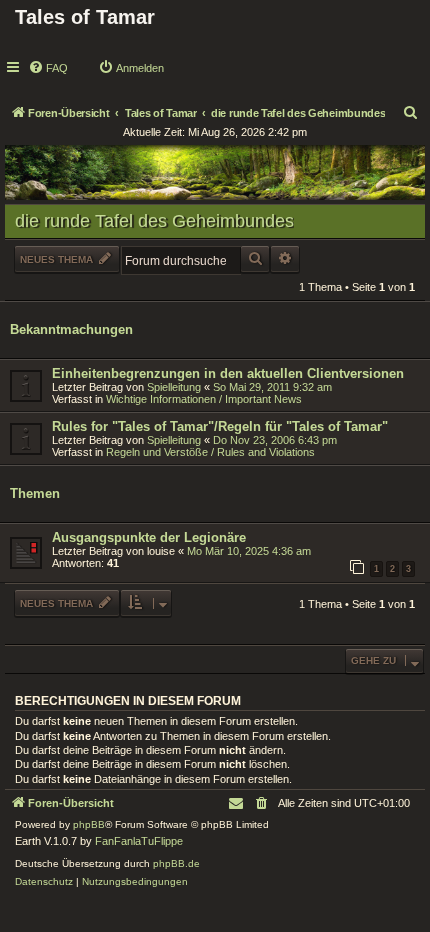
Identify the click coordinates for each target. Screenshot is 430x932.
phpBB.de (176, 863)
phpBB (89, 824)
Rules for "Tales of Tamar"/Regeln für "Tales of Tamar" (220, 426)
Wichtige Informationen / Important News (204, 399)
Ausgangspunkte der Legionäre (149, 537)
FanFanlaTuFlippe (139, 841)
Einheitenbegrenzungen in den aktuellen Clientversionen (228, 373)
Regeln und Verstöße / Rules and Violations (210, 452)
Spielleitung (174, 387)
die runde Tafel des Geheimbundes (154, 221)
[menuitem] (48, 68)
